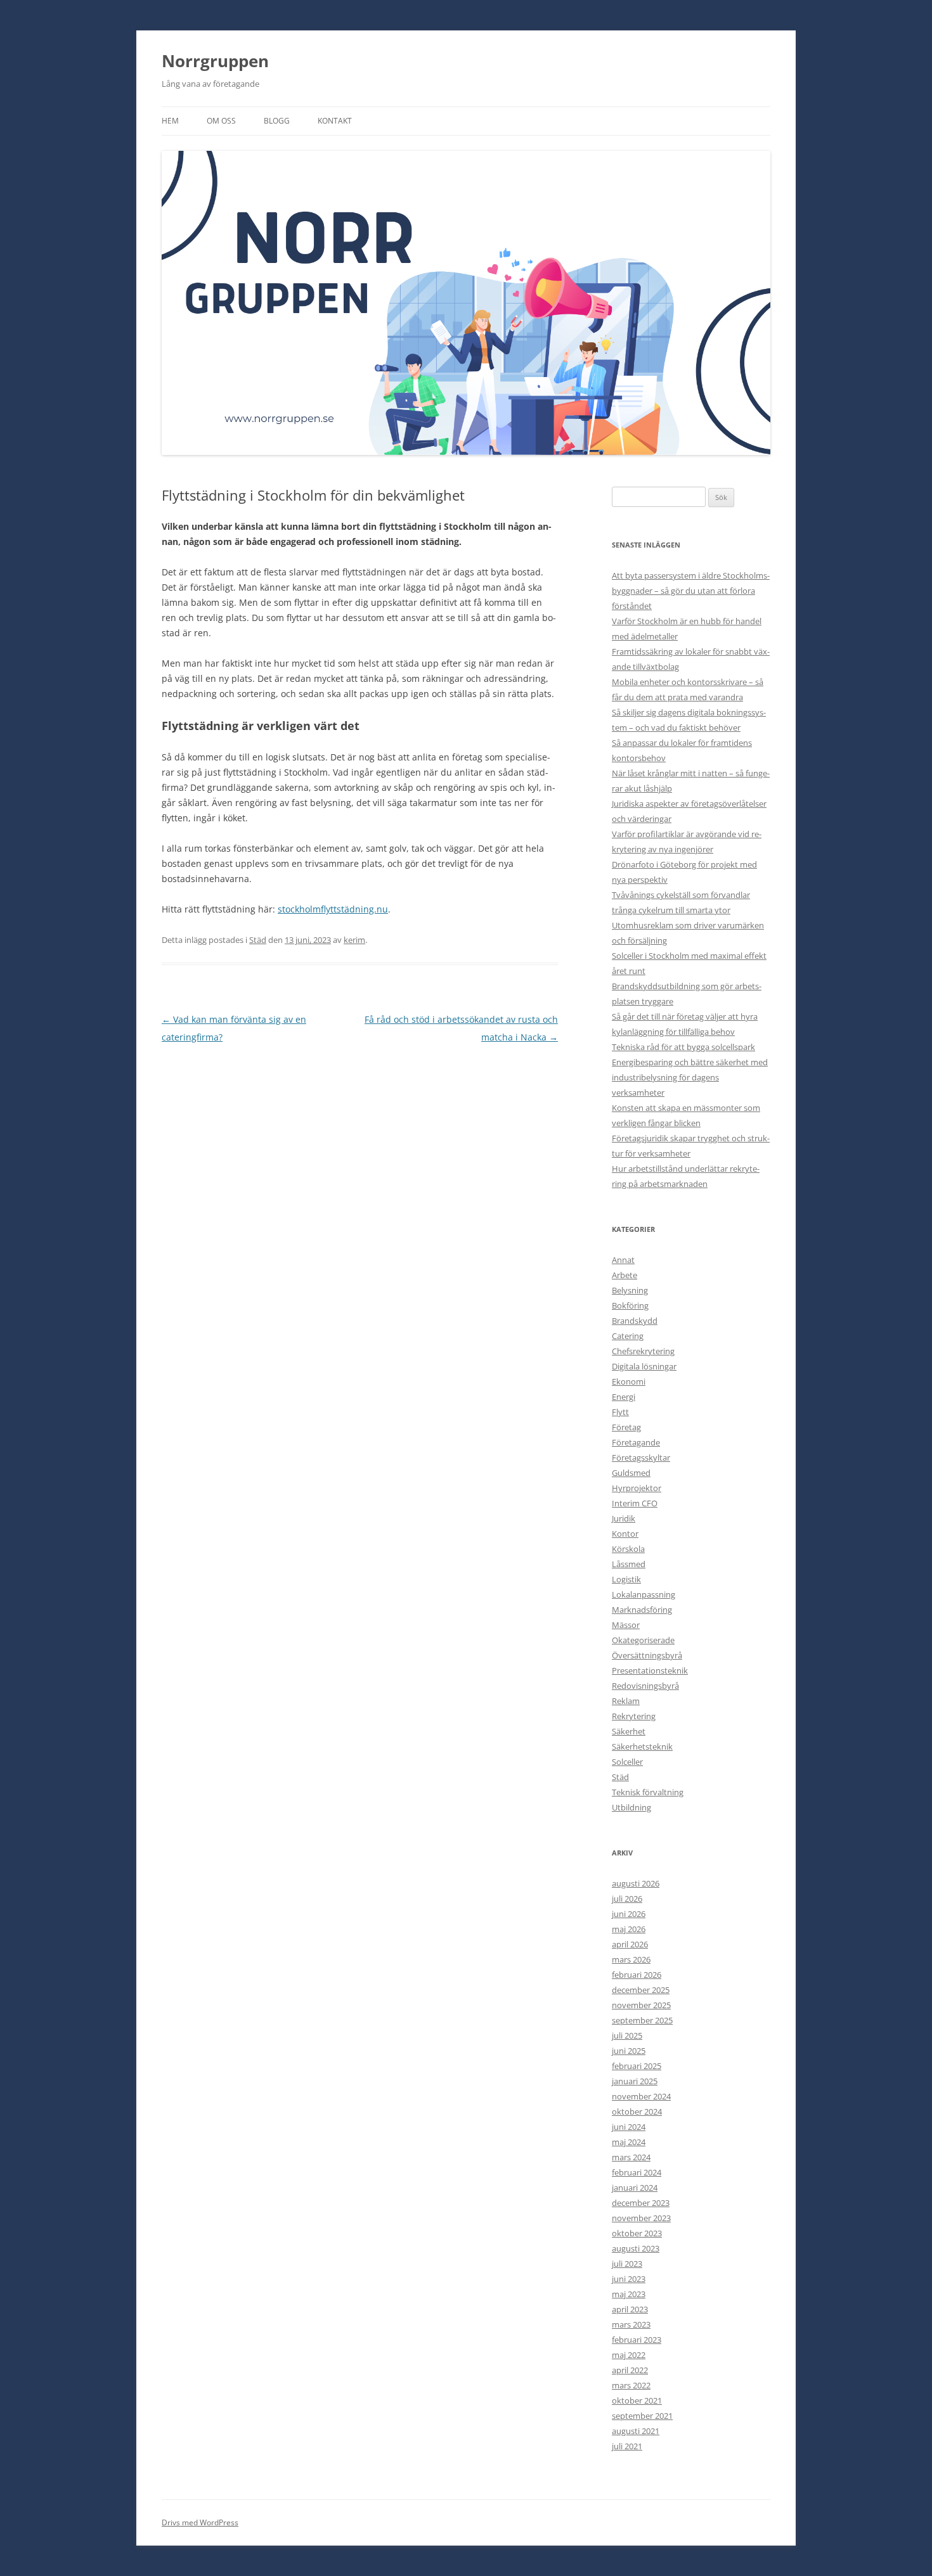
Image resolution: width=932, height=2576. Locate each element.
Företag (626, 1427)
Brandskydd (635, 1321)
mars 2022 (631, 2385)
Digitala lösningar (644, 1366)
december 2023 (641, 2203)
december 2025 (641, 1990)
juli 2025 (627, 2035)
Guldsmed (631, 1473)
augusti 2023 (636, 2248)
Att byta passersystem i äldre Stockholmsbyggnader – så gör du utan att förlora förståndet (691, 591)
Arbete (625, 1275)
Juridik (624, 1518)
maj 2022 (629, 2355)
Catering (628, 1336)
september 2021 (642, 2416)
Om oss (221, 121)
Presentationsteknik (650, 1670)
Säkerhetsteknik (642, 1746)
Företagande (636, 1442)
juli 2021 (627, 2446)
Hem (170, 121)
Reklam (626, 1701)
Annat (623, 1260)
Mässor (626, 1625)
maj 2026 (629, 1929)
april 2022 (630, 2370)
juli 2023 (627, 2264)
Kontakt (335, 121)
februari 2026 (637, 1975)
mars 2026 (631, 1959)
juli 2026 (627, 1899)
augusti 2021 (636, 2431)
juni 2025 (629, 2051)
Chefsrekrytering (643, 1351)
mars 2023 (631, 2324)
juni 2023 (629, 2279)
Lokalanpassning (644, 1594)
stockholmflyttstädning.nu (333, 909)
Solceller (627, 1762)
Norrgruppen (215, 61)
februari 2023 (637, 2340)
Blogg (277, 121)
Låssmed (629, 1564)
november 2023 (641, 2218)
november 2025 (641, 2005)
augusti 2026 (636, 1883)
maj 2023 (629, 2294)
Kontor (625, 1534)
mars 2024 (631, 2157)
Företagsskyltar (641, 1458)
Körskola (628, 1549)
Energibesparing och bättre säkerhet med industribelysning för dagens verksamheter (690, 1077)
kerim (354, 940)
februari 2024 (637, 2172)
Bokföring (630, 1305)
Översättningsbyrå (647, 1655)
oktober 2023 (637, 2233)
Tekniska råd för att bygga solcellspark (683, 1047)
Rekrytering (634, 1716)
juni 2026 (629, 1914)
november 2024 (641, 2096)
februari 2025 (637, 2066)
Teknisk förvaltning (648, 1792)
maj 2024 (629, 2142)
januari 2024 (635, 2188)
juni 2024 (629, 2127)
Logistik (626, 1579)
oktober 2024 (637, 2111)
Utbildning (631, 1807)
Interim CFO (635, 1503)
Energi (624, 1397)
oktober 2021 (637, 2400)
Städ (258, 940)
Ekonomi (629, 1381)
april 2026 (630, 1944)
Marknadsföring (642, 1610)
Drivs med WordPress (200, 2522)
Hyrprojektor (637, 1488)
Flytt (620, 1412)
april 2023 (630, 2309)
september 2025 (642, 2020)
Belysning (630, 1290)
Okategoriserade (643, 1640)
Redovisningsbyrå (645, 1686)
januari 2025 (635, 2081)
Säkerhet (629, 1731)
